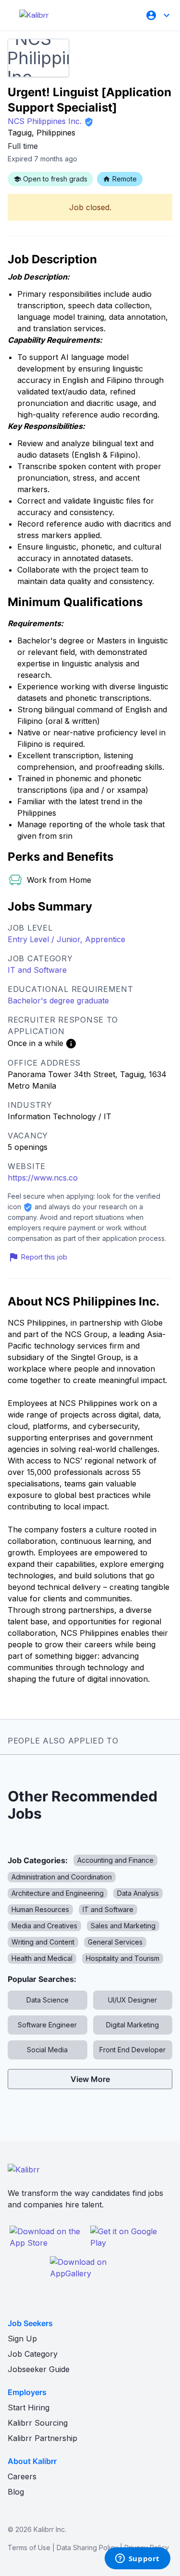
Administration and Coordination (62, 1877)
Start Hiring (29, 2407)
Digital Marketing (132, 2025)
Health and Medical (42, 1958)
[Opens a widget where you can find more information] (137, 2559)
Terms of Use (29, 2548)
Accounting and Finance (115, 1860)
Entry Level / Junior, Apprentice (66, 939)
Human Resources (40, 1909)
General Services (115, 1942)
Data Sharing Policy (87, 2548)
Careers (22, 2476)
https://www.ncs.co (43, 1178)
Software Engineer (47, 2025)
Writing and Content (43, 1942)
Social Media (47, 2050)
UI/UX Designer (132, 2000)
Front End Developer (132, 2050)
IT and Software (37, 970)
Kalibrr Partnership (42, 2438)
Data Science (48, 2000)
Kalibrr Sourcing (38, 2423)
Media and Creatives (44, 1926)
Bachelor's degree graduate (58, 1001)
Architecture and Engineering (58, 1893)
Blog (16, 2492)
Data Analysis (138, 1893)
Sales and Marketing (123, 1926)
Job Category (33, 2354)
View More (90, 2079)
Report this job (44, 1257)
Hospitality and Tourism (123, 1958)
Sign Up (22, 2339)
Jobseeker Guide (39, 2369)
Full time (23, 146)
